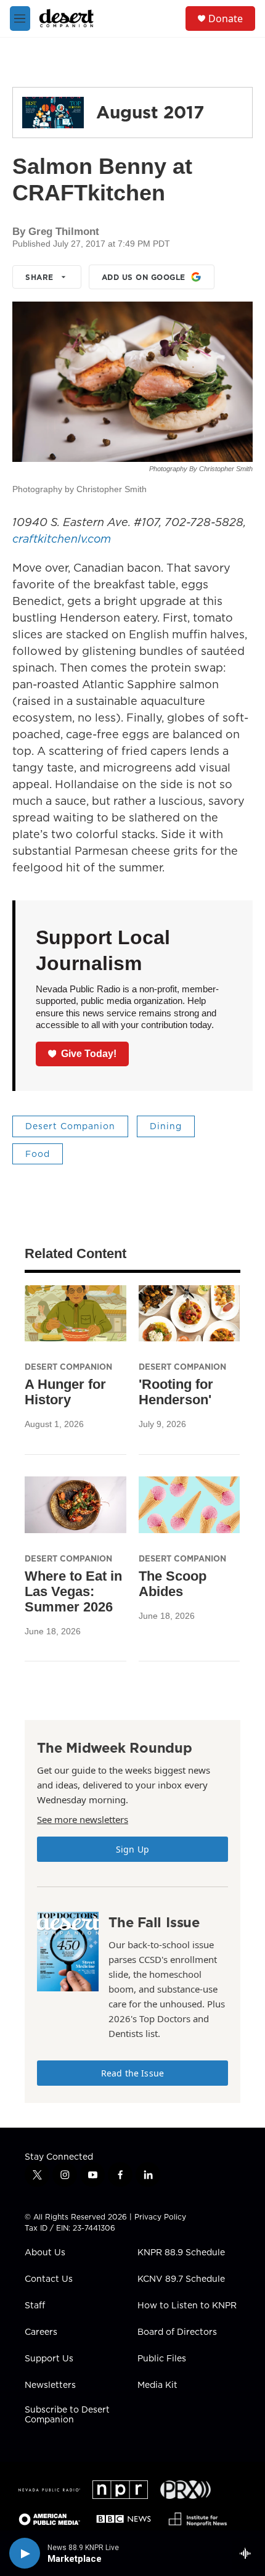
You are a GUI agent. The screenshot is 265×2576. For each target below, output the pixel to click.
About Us (45, 2253)
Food (38, 1154)
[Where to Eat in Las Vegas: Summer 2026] (75, 1505)
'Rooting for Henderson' (176, 1392)
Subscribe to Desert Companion (67, 2415)
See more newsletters (83, 1819)
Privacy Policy (160, 2217)
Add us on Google (144, 277)
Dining (166, 1126)
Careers (41, 2332)
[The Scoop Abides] (190, 1505)
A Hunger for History (65, 1392)
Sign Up (132, 1849)
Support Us (49, 2359)
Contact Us (49, 2279)
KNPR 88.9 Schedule (181, 2253)
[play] (25, 2553)
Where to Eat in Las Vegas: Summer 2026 (73, 1591)
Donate (226, 19)
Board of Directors (177, 2332)
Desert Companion (70, 1126)
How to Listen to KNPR (187, 2306)
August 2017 (150, 112)
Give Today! (89, 1054)
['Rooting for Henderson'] (190, 1314)
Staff (35, 2306)
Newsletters (50, 2385)
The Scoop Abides (173, 1584)
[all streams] (249, 2553)
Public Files (162, 2359)
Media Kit (157, 2385)
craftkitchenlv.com (62, 539)
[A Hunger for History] (75, 1314)
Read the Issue (132, 2073)
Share (39, 277)
